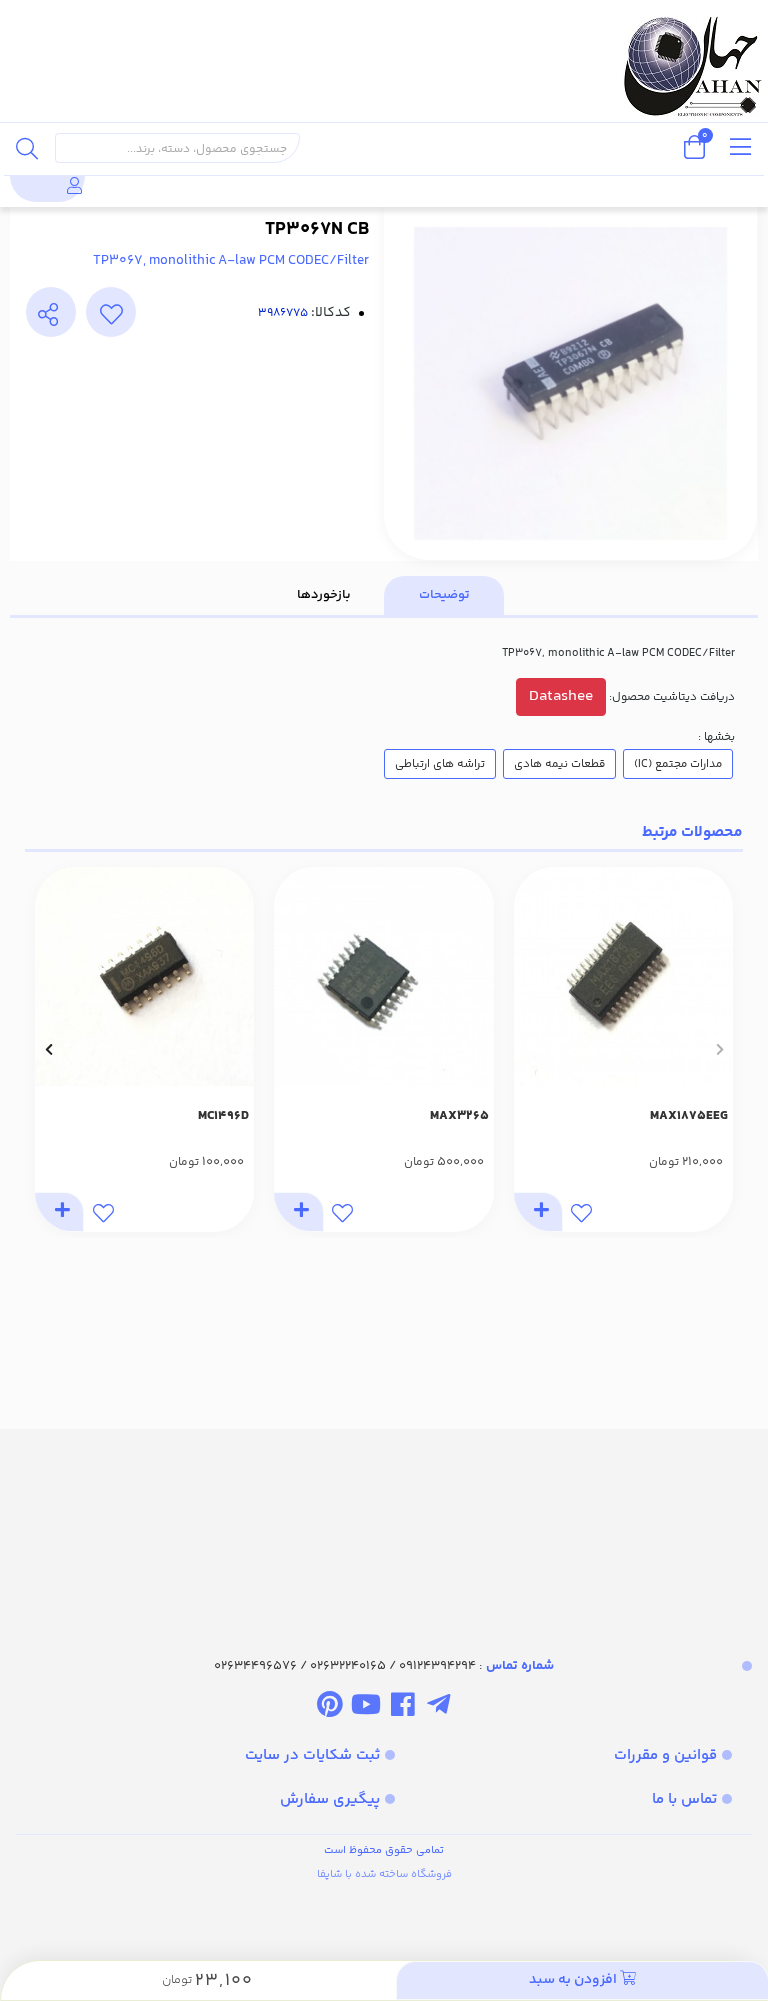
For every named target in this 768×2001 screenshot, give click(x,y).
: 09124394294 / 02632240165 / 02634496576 (384, 1666)
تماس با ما (684, 1799)
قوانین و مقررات (665, 1755)
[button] (719, 1050)
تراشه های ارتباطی (440, 764)
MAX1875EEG (689, 1116)
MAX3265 (459, 1116)
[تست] (438, 1708)
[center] (27, 148)
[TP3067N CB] (384, 1525)
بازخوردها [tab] (324, 595)
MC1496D (223, 1116)
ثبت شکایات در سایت (312, 1755)
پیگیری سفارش (330, 1799)
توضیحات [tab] (444, 595)
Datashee (561, 696)
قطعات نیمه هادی (559, 764)
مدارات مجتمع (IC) (678, 764)
